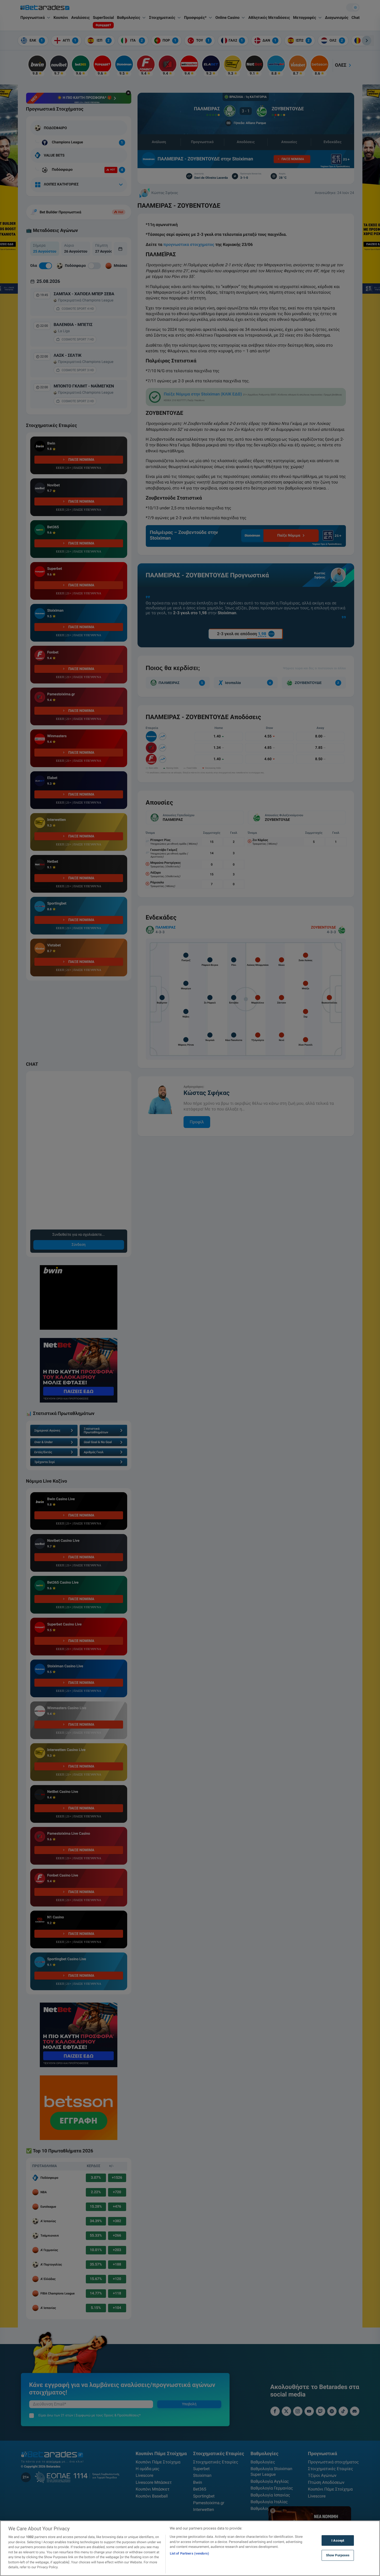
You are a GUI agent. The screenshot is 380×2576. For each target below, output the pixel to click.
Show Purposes (338, 2555)
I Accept (338, 2540)
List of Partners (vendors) (189, 2553)
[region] (190, 2548)
